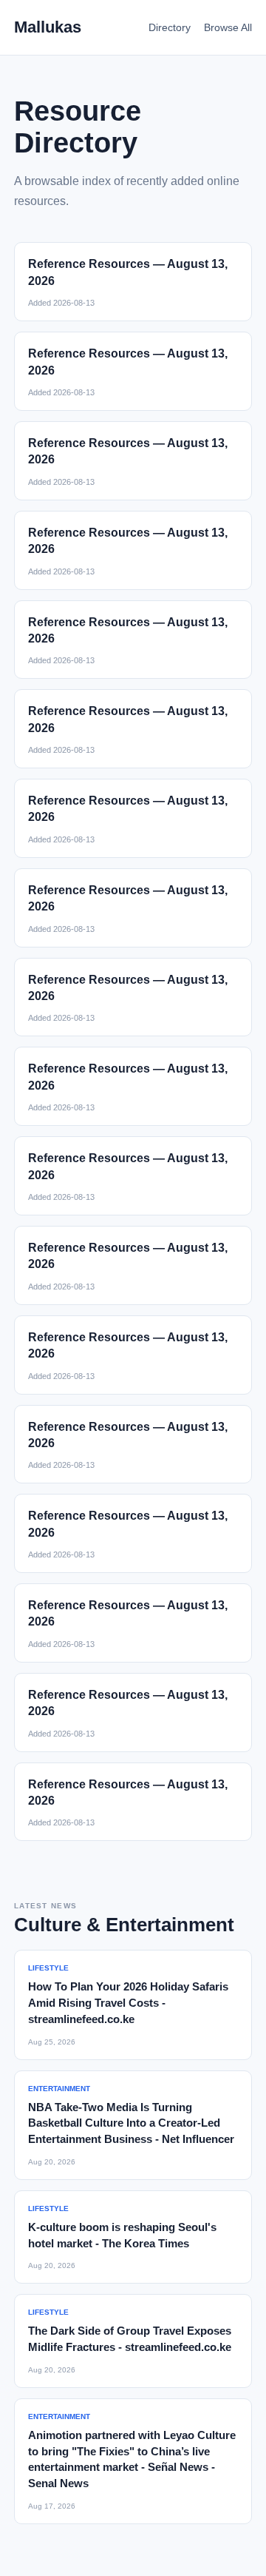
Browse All (228, 27)
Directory (170, 27)
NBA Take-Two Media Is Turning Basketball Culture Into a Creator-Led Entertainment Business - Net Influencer (131, 2123)
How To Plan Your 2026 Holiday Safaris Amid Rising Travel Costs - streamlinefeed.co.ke (128, 2003)
